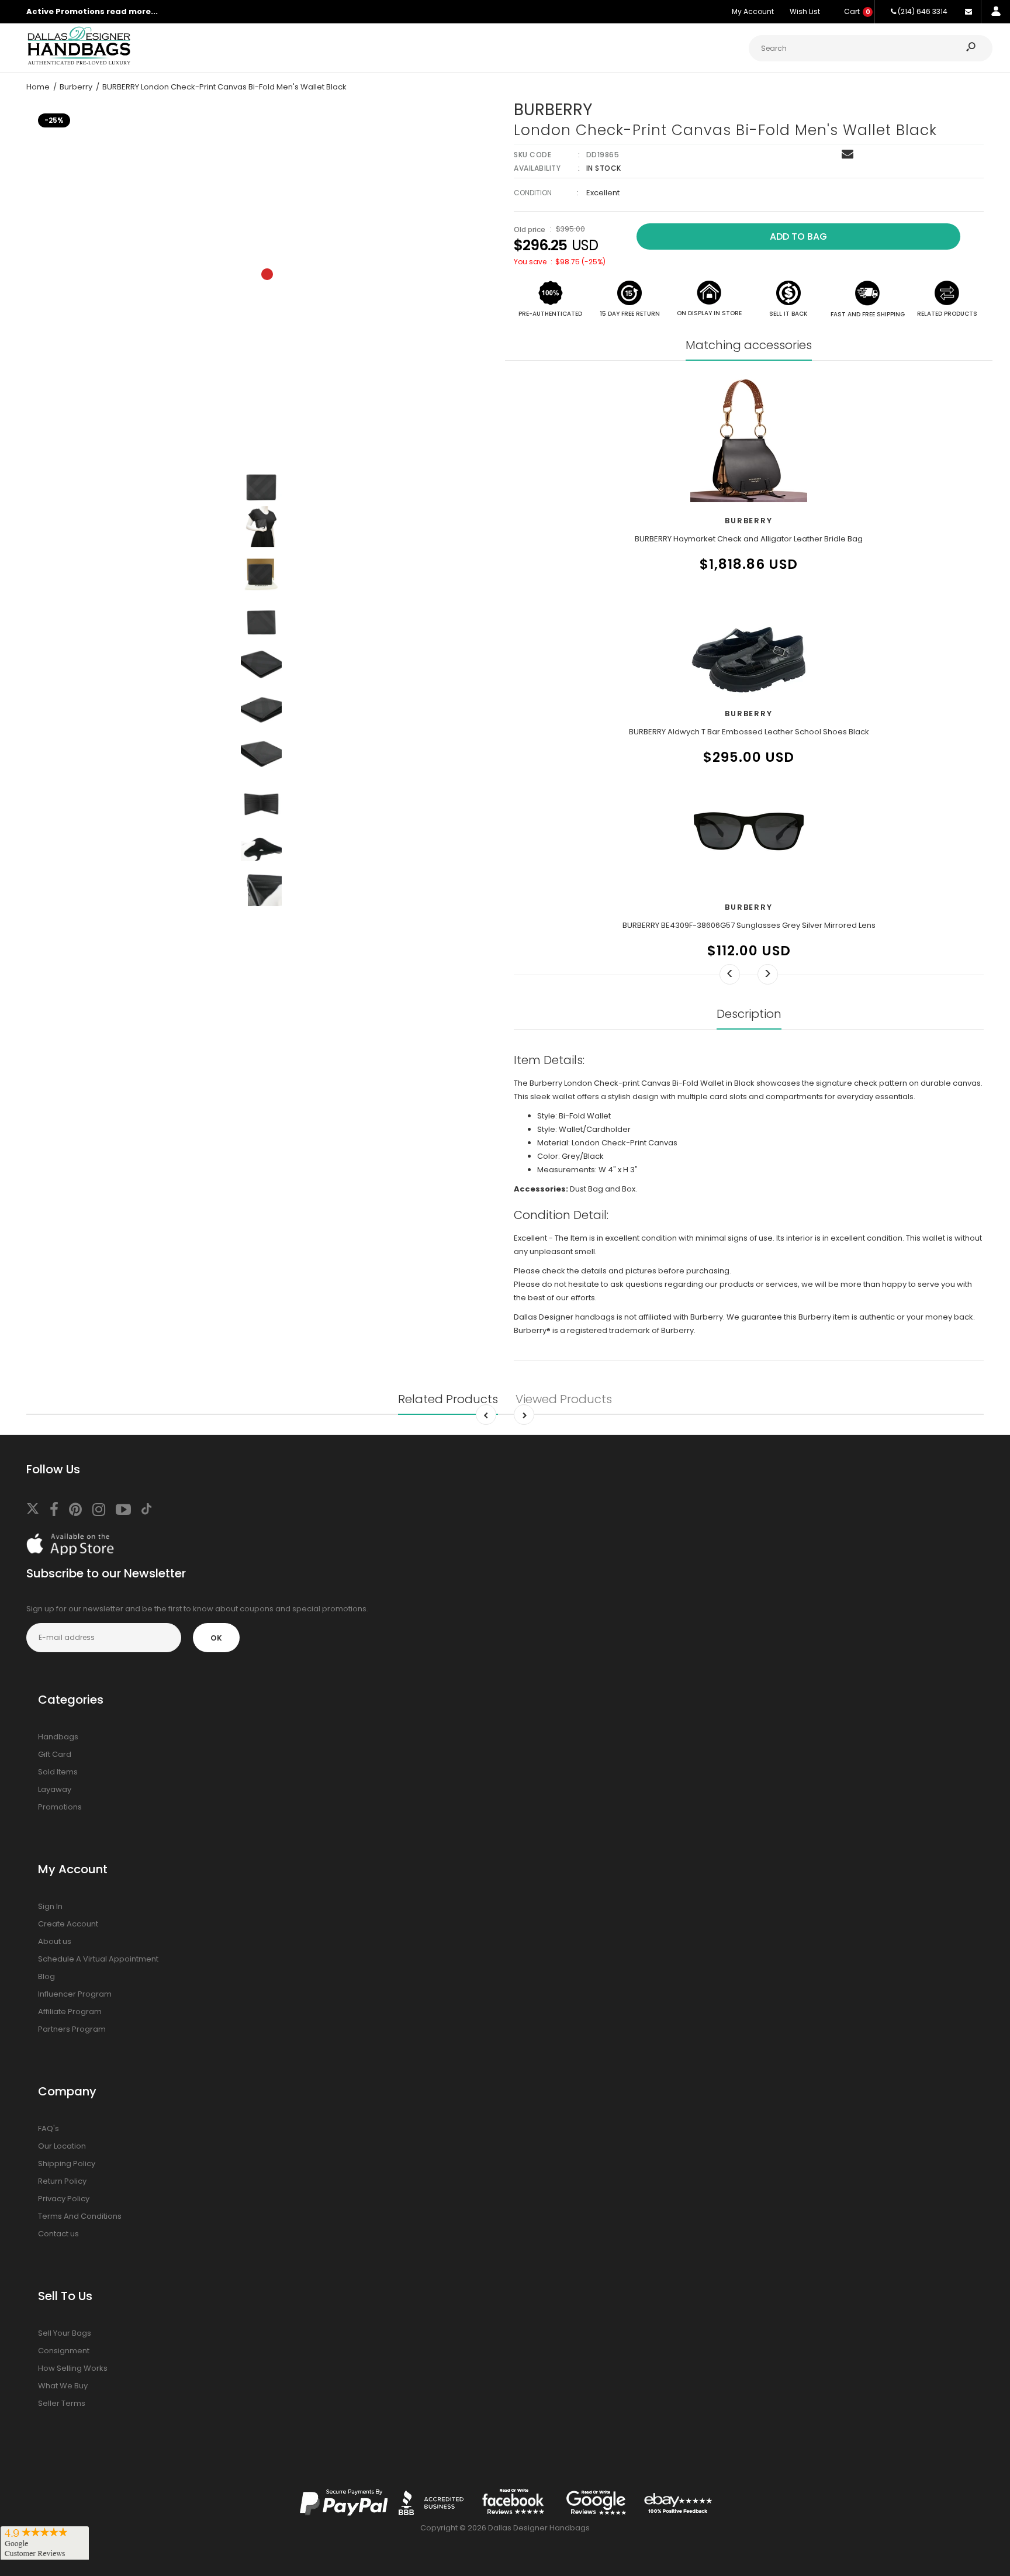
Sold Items (58, 1772)
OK (216, 1638)
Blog (46, 1976)
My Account (753, 11)
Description (749, 1014)
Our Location (62, 2146)
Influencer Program (75, 1994)
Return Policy (62, 2181)
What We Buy (63, 2386)
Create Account (68, 1924)
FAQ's (49, 2128)
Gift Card (55, 1754)
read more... (132, 11)
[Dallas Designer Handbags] (79, 63)
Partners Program (72, 2029)
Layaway (55, 1789)
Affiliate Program (70, 2012)
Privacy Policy (64, 2199)
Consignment (64, 2351)
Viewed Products (564, 1399)
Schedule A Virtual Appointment (98, 1959)
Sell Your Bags (65, 2333)
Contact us (58, 2234)
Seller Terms (62, 2403)
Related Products (448, 1399)
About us (55, 1941)
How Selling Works (73, 2368)
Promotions (60, 1807)
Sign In (50, 1906)
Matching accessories (749, 345)
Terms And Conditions (80, 2216)
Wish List (805, 11)
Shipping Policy (67, 2164)
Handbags (58, 1737)
